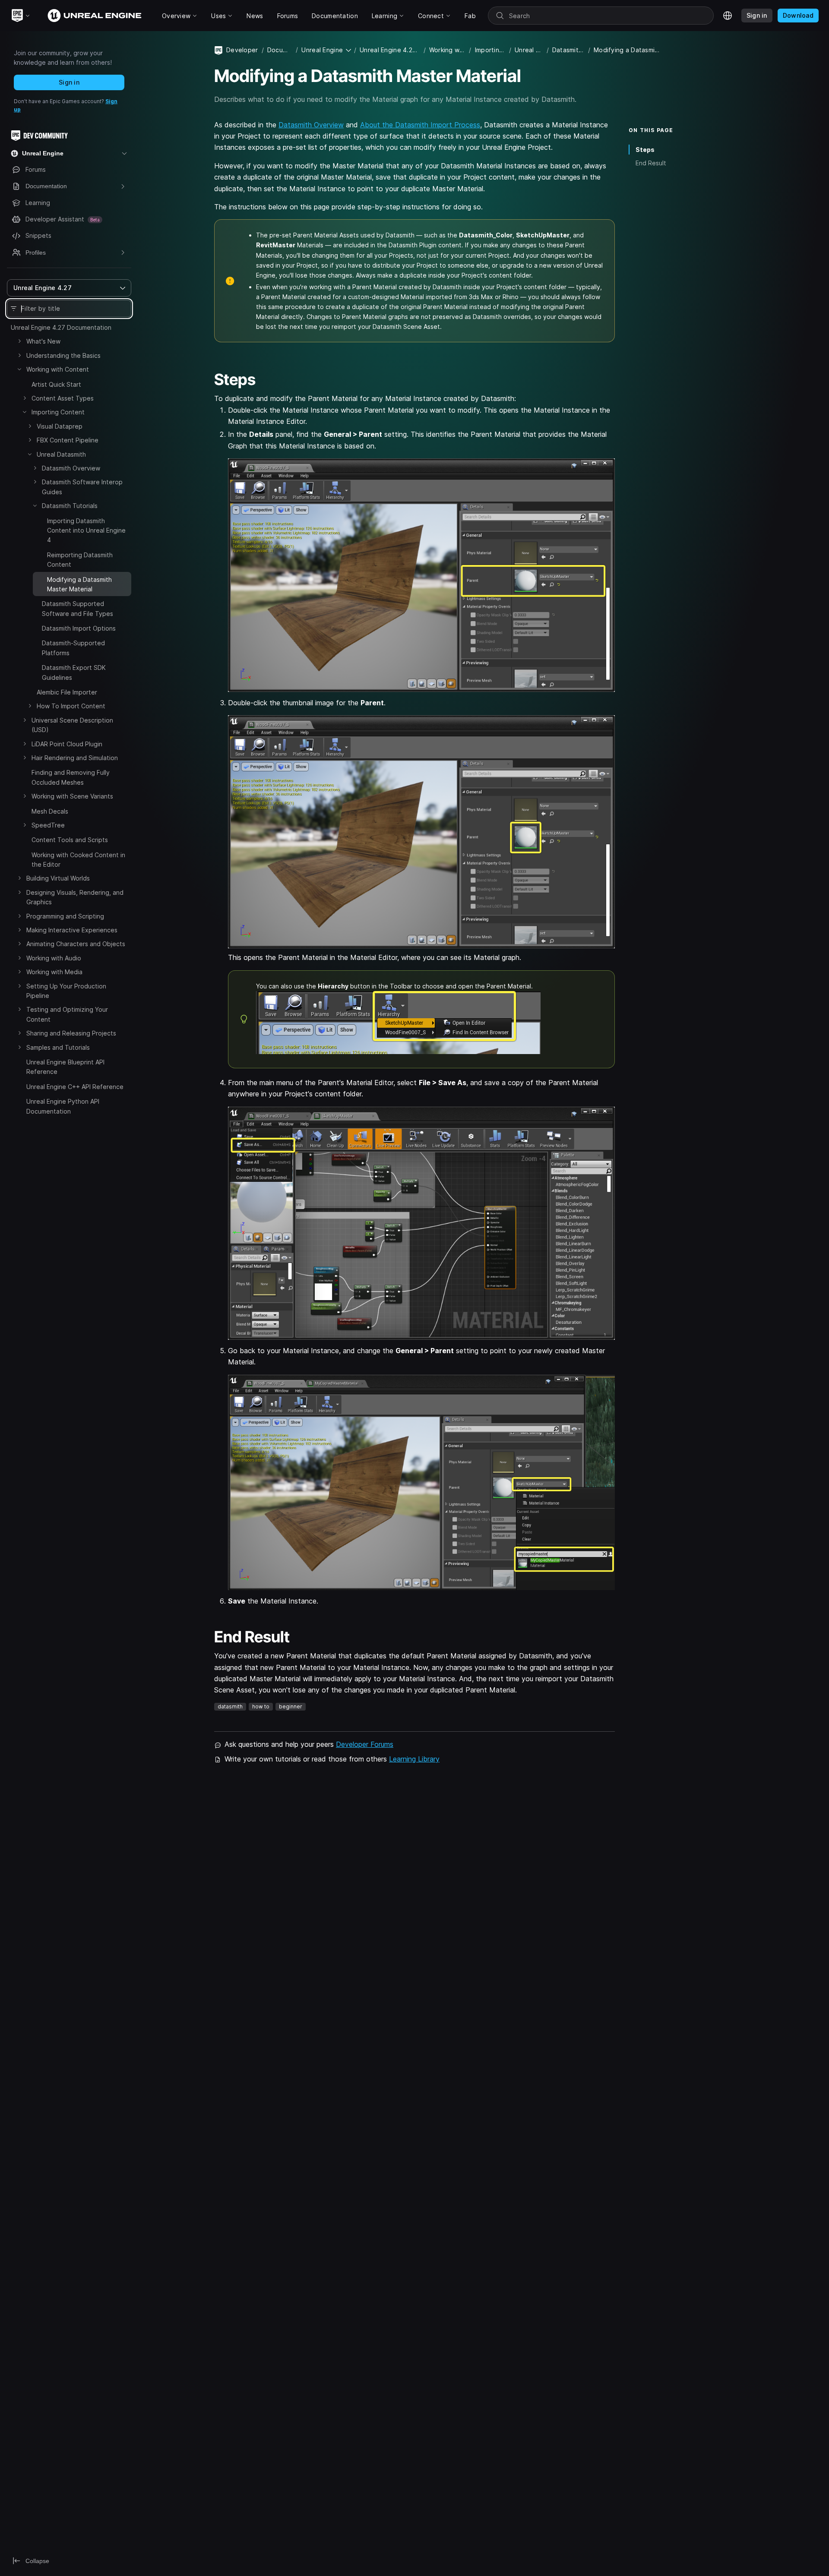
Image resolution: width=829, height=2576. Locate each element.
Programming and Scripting (65, 916)
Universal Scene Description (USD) (72, 725)
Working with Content (58, 369)
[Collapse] (19, 369)
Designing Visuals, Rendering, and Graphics (75, 897)
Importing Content (58, 412)
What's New (43, 341)
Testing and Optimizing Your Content (67, 1014)
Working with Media (54, 972)
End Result (651, 163)
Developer (242, 50)
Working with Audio (54, 958)
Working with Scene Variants (72, 796)
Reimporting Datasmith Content (80, 560)
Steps (645, 150)
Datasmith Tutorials (70, 506)
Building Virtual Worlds (58, 878)
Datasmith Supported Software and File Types (78, 608)
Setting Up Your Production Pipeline (66, 991)
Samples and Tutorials (58, 1047)
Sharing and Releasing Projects (71, 1033)
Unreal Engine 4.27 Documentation (61, 327)
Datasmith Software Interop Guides (82, 487)
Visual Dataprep (60, 426)
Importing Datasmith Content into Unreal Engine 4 (86, 530)
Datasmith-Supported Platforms (73, 648)
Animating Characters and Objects (76, 944)
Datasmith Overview (71, 468)
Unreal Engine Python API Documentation (63, 1106)
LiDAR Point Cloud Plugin (67, 744)
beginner (291, 1706)
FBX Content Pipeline (68, 440)
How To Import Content (71, 706)
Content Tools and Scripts (70, 840)
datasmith (230, 1706)
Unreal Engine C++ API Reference (75, 1087)
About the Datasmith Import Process (420, 125)
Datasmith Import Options (79, 628)
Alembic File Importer (67, 692)
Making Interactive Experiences (72, 930)
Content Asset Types (63, 398)
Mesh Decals (50, 811)
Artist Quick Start (56, 384)
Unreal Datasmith (61, 454)
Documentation (280, 50)
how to (261, 1706)
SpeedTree (48, 825)
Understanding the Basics (63, 355)
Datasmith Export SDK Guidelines (74, 672)
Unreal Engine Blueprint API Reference (65, 1067)
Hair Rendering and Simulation (75, 758)
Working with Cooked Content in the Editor (78, 860)
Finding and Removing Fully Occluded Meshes (71, 777)
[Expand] (19, 341)
